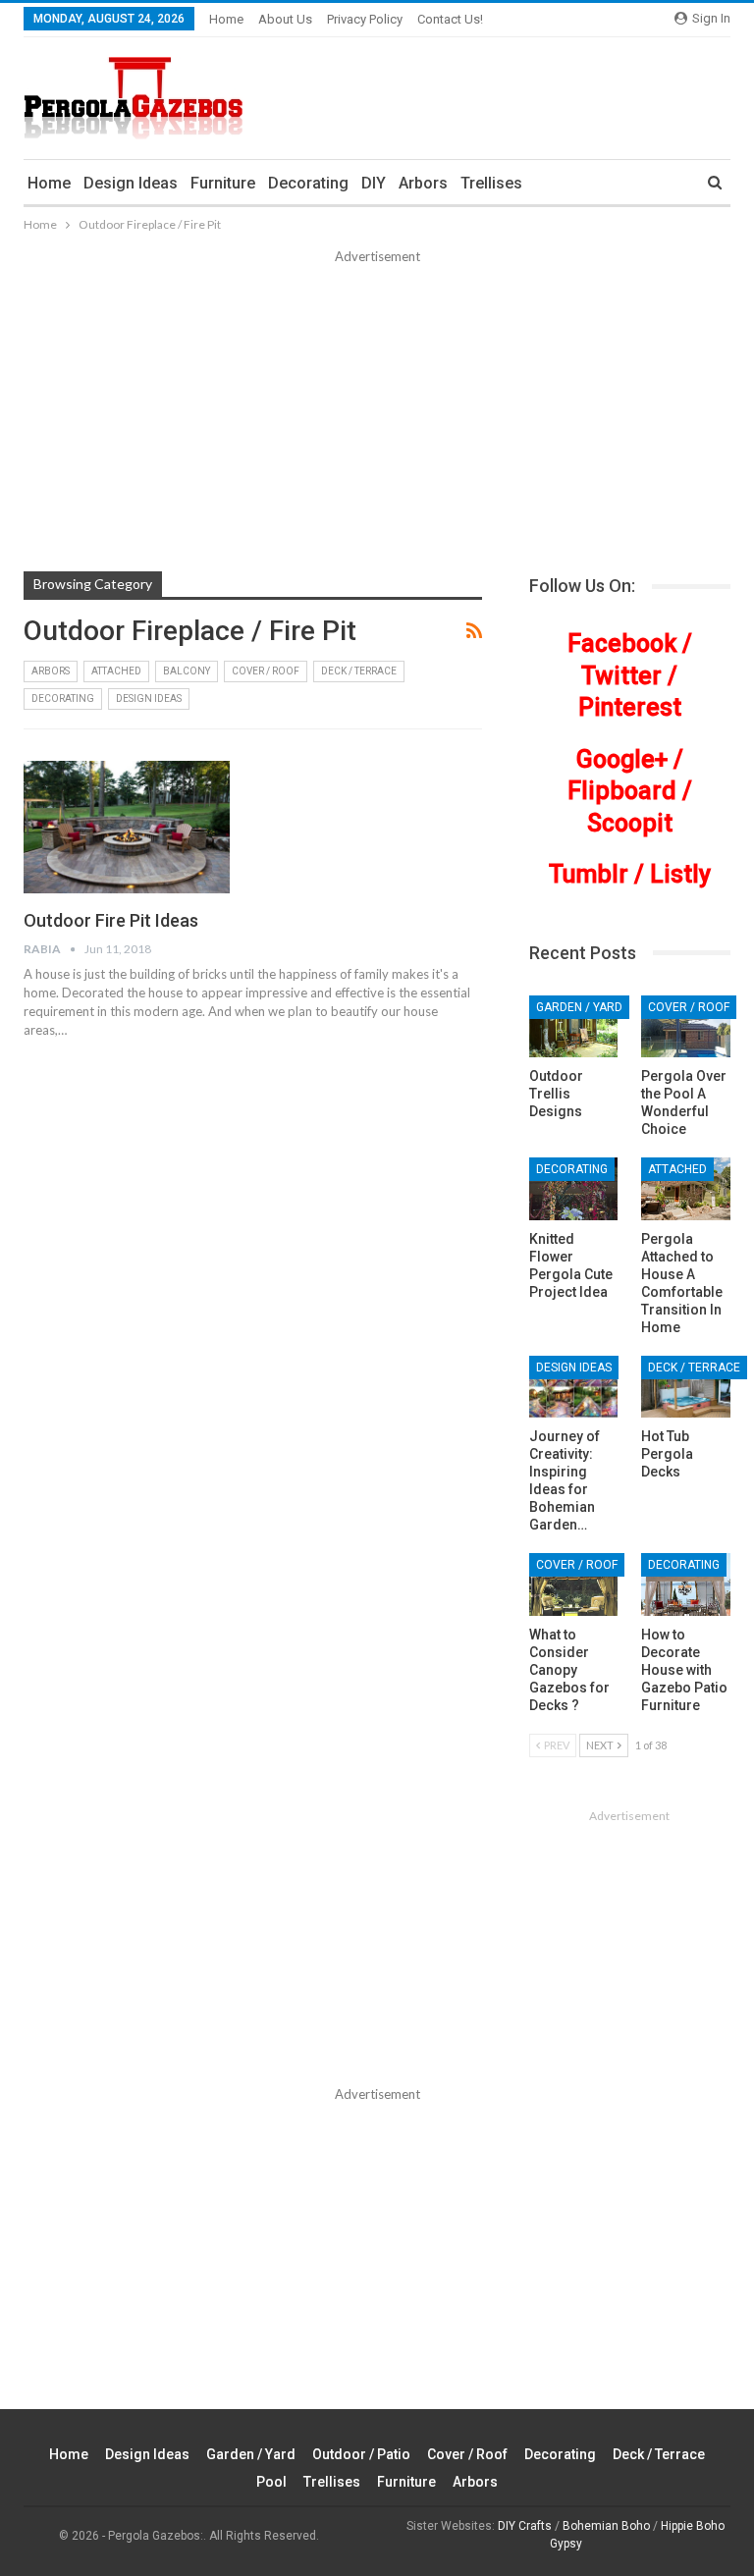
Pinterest (630, 707)
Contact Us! (450, 19)
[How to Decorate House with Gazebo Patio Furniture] (686, 1584)
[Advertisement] (377, 414)
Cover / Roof (266, 671)
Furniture (223, 183)
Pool (271, 2482)
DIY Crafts (525, 2526)
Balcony (187, 671)
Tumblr (589, 874)
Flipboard (622, 791)
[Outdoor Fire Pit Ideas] (127, 827)
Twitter (621, 676)
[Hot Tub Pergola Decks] (686, 1387)
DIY (374, 183)
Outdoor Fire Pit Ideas (111, 920)
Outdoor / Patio (361, 2454)
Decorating (308, 183)
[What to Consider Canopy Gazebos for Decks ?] (574, 1584)
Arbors (423, 183)
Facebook (622, 644)
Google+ (622, 759)
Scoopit (630, 823)
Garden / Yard (579, 1007)
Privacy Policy (365, 19)
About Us (285, 19)
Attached (116, 671)
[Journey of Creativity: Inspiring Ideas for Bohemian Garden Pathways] (574, 1387)
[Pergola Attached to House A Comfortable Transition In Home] (686, 1189)
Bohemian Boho (606, 2526)
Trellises (491, 183)
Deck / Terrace (359, 671)
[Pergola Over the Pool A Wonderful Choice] (686, 1027)
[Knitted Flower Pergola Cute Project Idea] (574, 1189)
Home (226, 19)
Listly (680, 874)
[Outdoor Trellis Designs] (574, 1027)
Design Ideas (131, 183)
